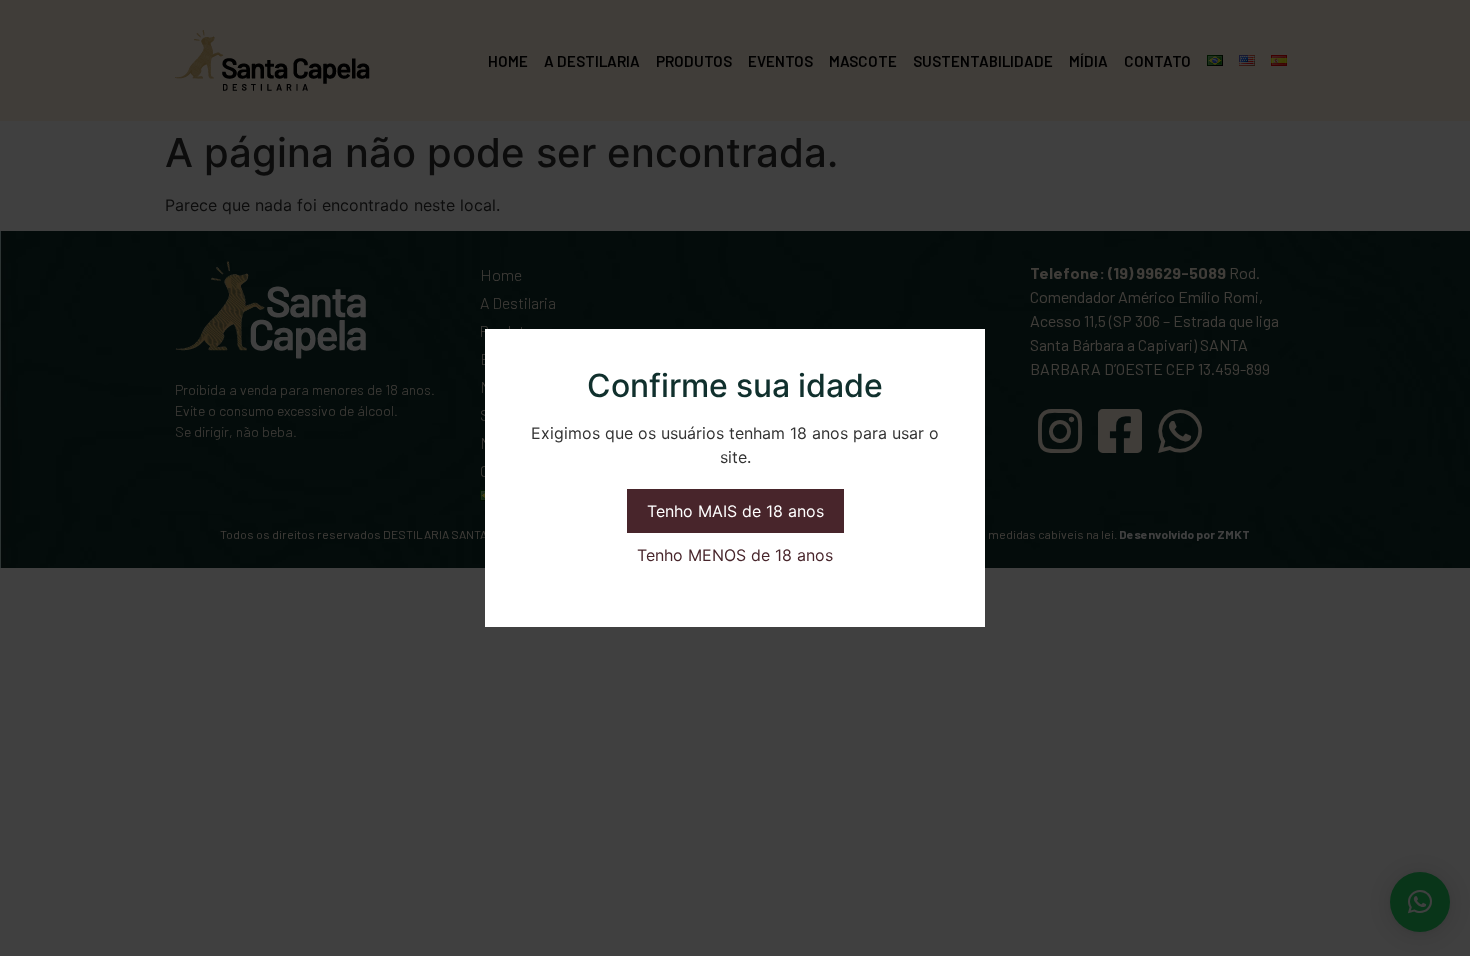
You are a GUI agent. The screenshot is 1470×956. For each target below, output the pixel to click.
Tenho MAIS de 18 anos (735, 511)
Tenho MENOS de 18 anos (735, 555)
